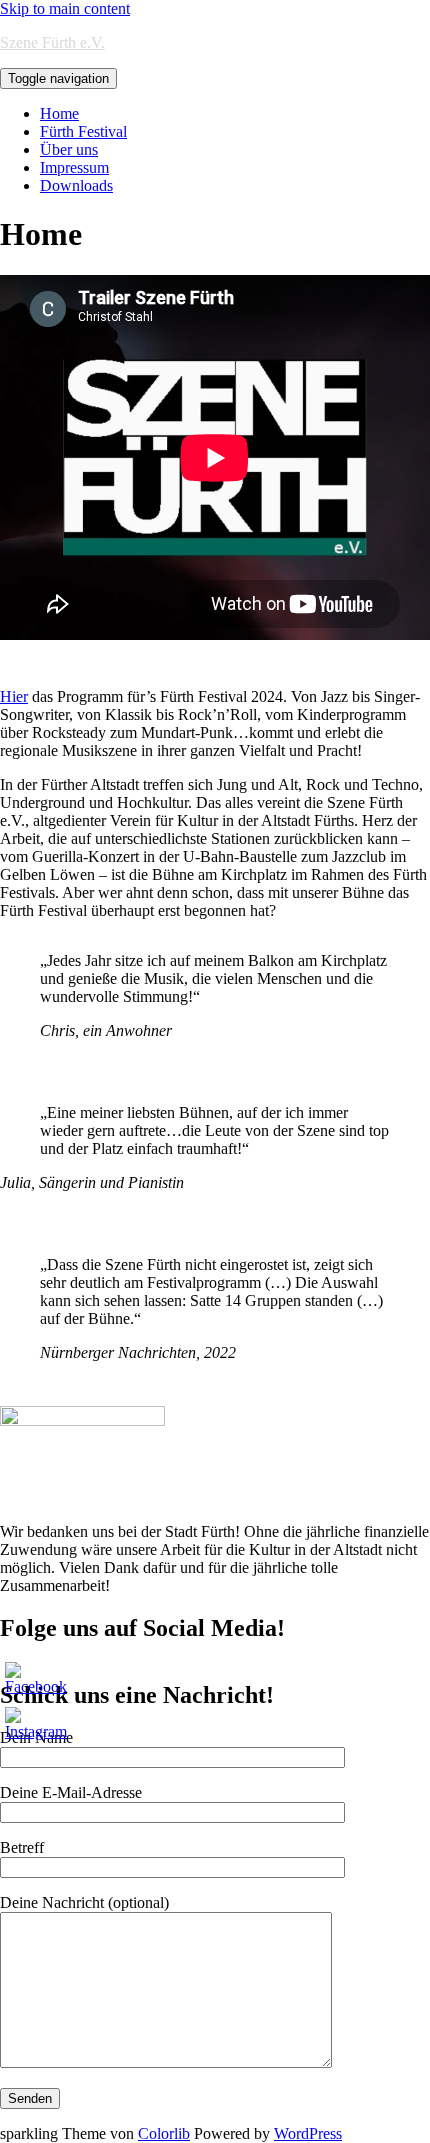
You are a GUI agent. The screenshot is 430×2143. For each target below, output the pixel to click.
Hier (14, 696)
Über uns (69, 149)
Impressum (74, 167)
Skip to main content (65, 8)
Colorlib (164, 2133)
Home (59, 113)
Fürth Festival (83, 131)
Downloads (76, 185)
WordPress (308, 2133)
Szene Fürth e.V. (52, 42)
